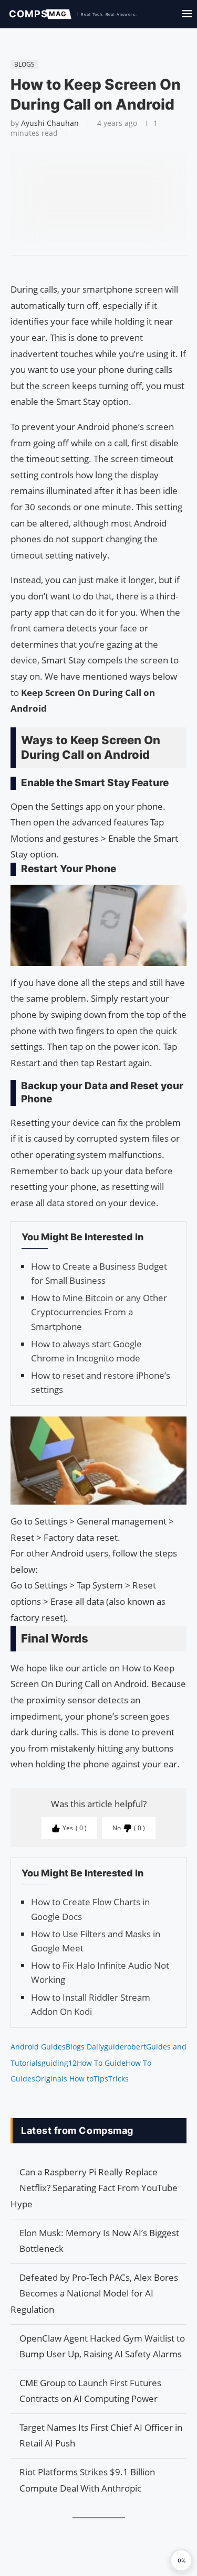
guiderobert (125, 2047)
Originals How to (64, 2079)
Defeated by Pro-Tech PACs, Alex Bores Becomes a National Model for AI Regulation (94, 2293)
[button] (181, 2560)
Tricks (118, 2079)
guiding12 (59, 2063)
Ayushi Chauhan (50, 123)
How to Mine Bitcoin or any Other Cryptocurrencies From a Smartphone (99, 1312)
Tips (101, 2079)
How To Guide (101, 2063)
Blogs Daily (85, 2047)
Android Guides (38, 2047)
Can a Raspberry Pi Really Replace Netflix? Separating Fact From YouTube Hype (94, 2188)
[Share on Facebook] (94, 269)
